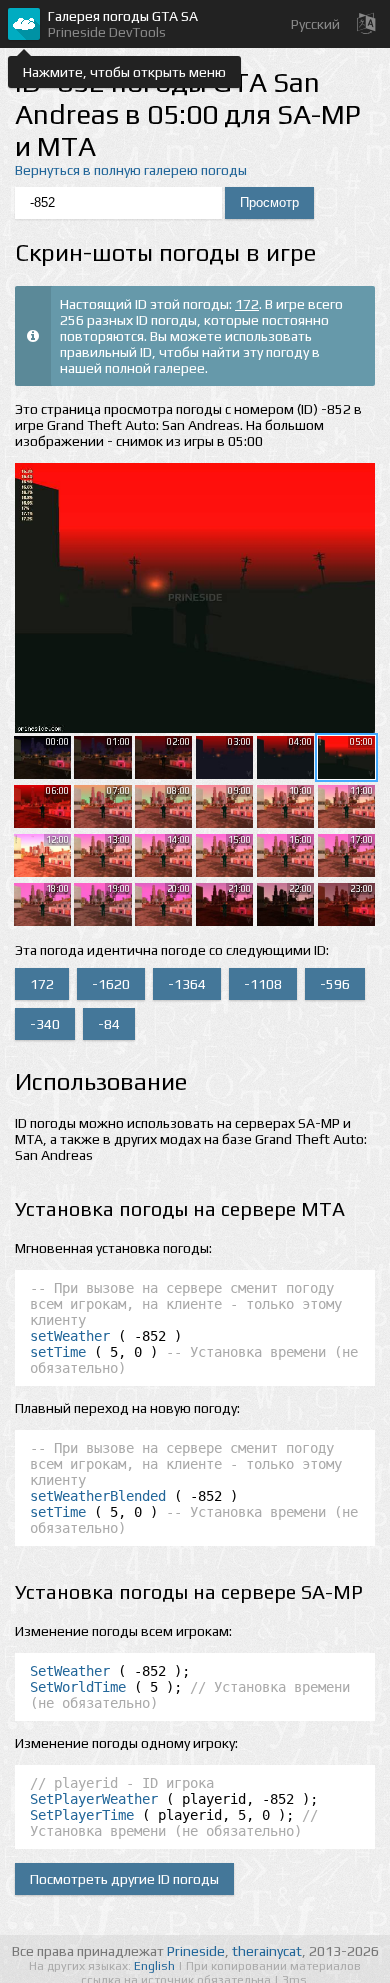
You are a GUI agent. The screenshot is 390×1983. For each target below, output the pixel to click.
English (156, 1966)
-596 (335, 984)
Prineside (196, 1951)
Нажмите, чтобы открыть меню (124, 72)
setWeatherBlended (98, 1496)
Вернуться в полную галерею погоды (131, 170)
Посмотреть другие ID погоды (124, 1879)
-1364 (187, 984)
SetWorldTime (78, 1687)
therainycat (267, 1951)
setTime (58, 1352)
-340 (45, 1024)
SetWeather (70, 1671)
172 (247, 304)
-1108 (263, 984)
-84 (109, 1024)
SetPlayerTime (82, 1815)
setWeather (70, 1336)
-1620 (111, 984)
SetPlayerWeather (94, 1799)
